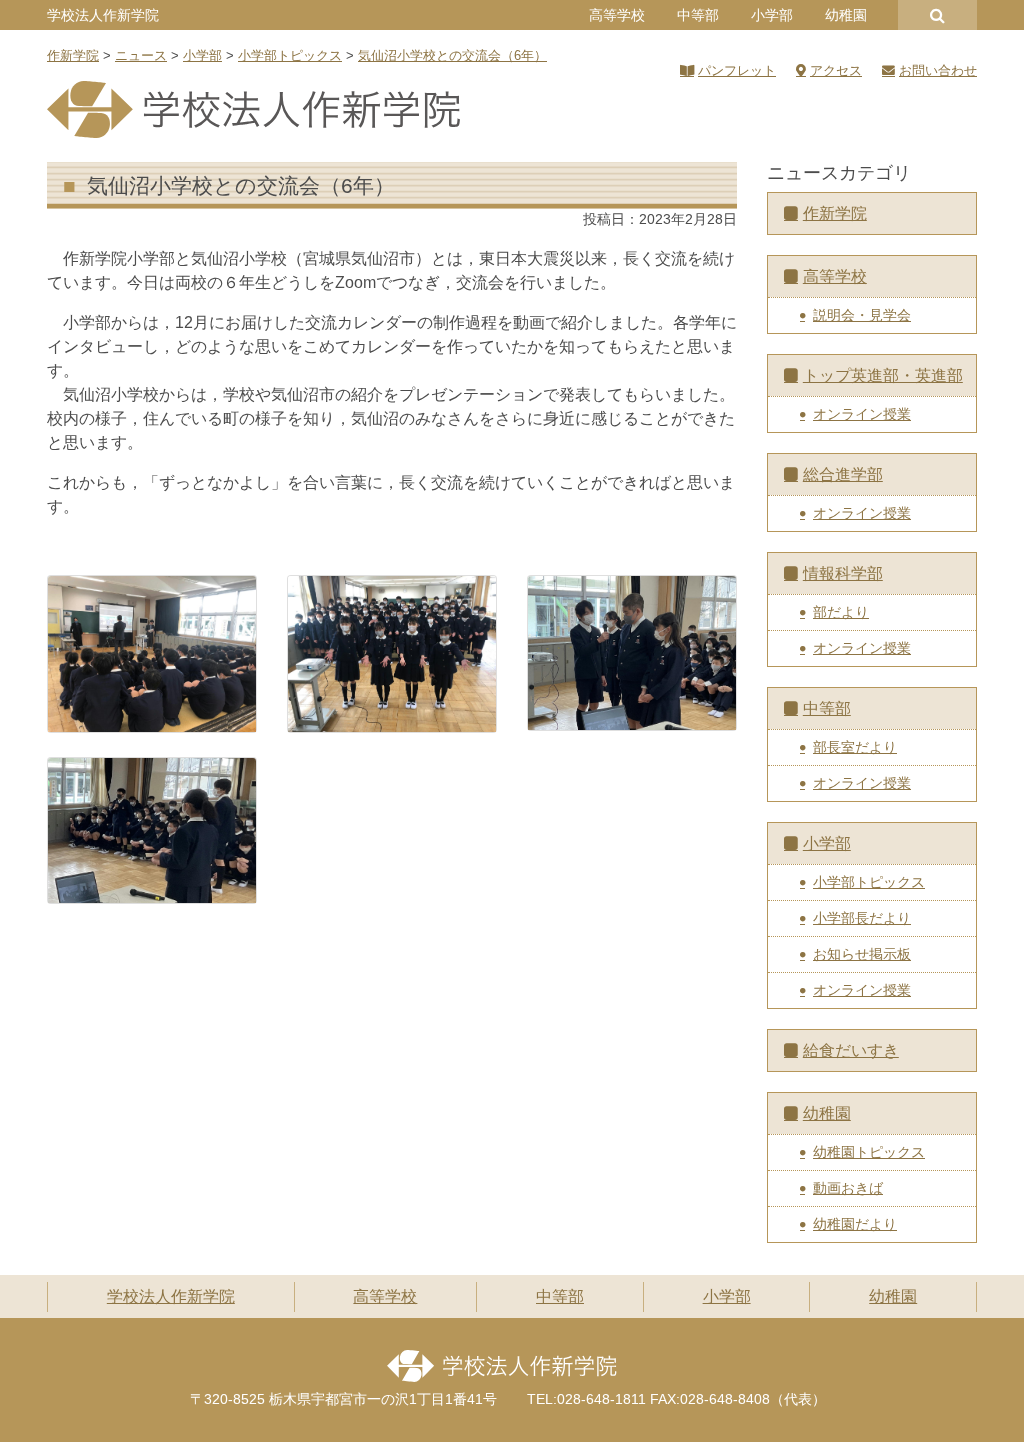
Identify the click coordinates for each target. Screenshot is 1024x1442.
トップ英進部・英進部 (883, 375)
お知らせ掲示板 (862, 954)
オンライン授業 (862, 414)
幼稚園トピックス (869, 1152)
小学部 (772, 15)
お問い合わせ (938, 70)
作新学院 (835, 213)
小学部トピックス (869, 882)
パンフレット (737, 70)
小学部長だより (862, 918)
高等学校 (617, 15)
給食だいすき (851, 1050)
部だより (841, 612)
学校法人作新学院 (103, 15)
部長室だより (855, 747)
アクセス (836, 70)
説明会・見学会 (862, 315)
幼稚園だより (855, 1224)
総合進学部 (843, 474)
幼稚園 (846, 15)
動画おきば (848, 1188)
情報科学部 (843, 573)
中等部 (698, 15)
